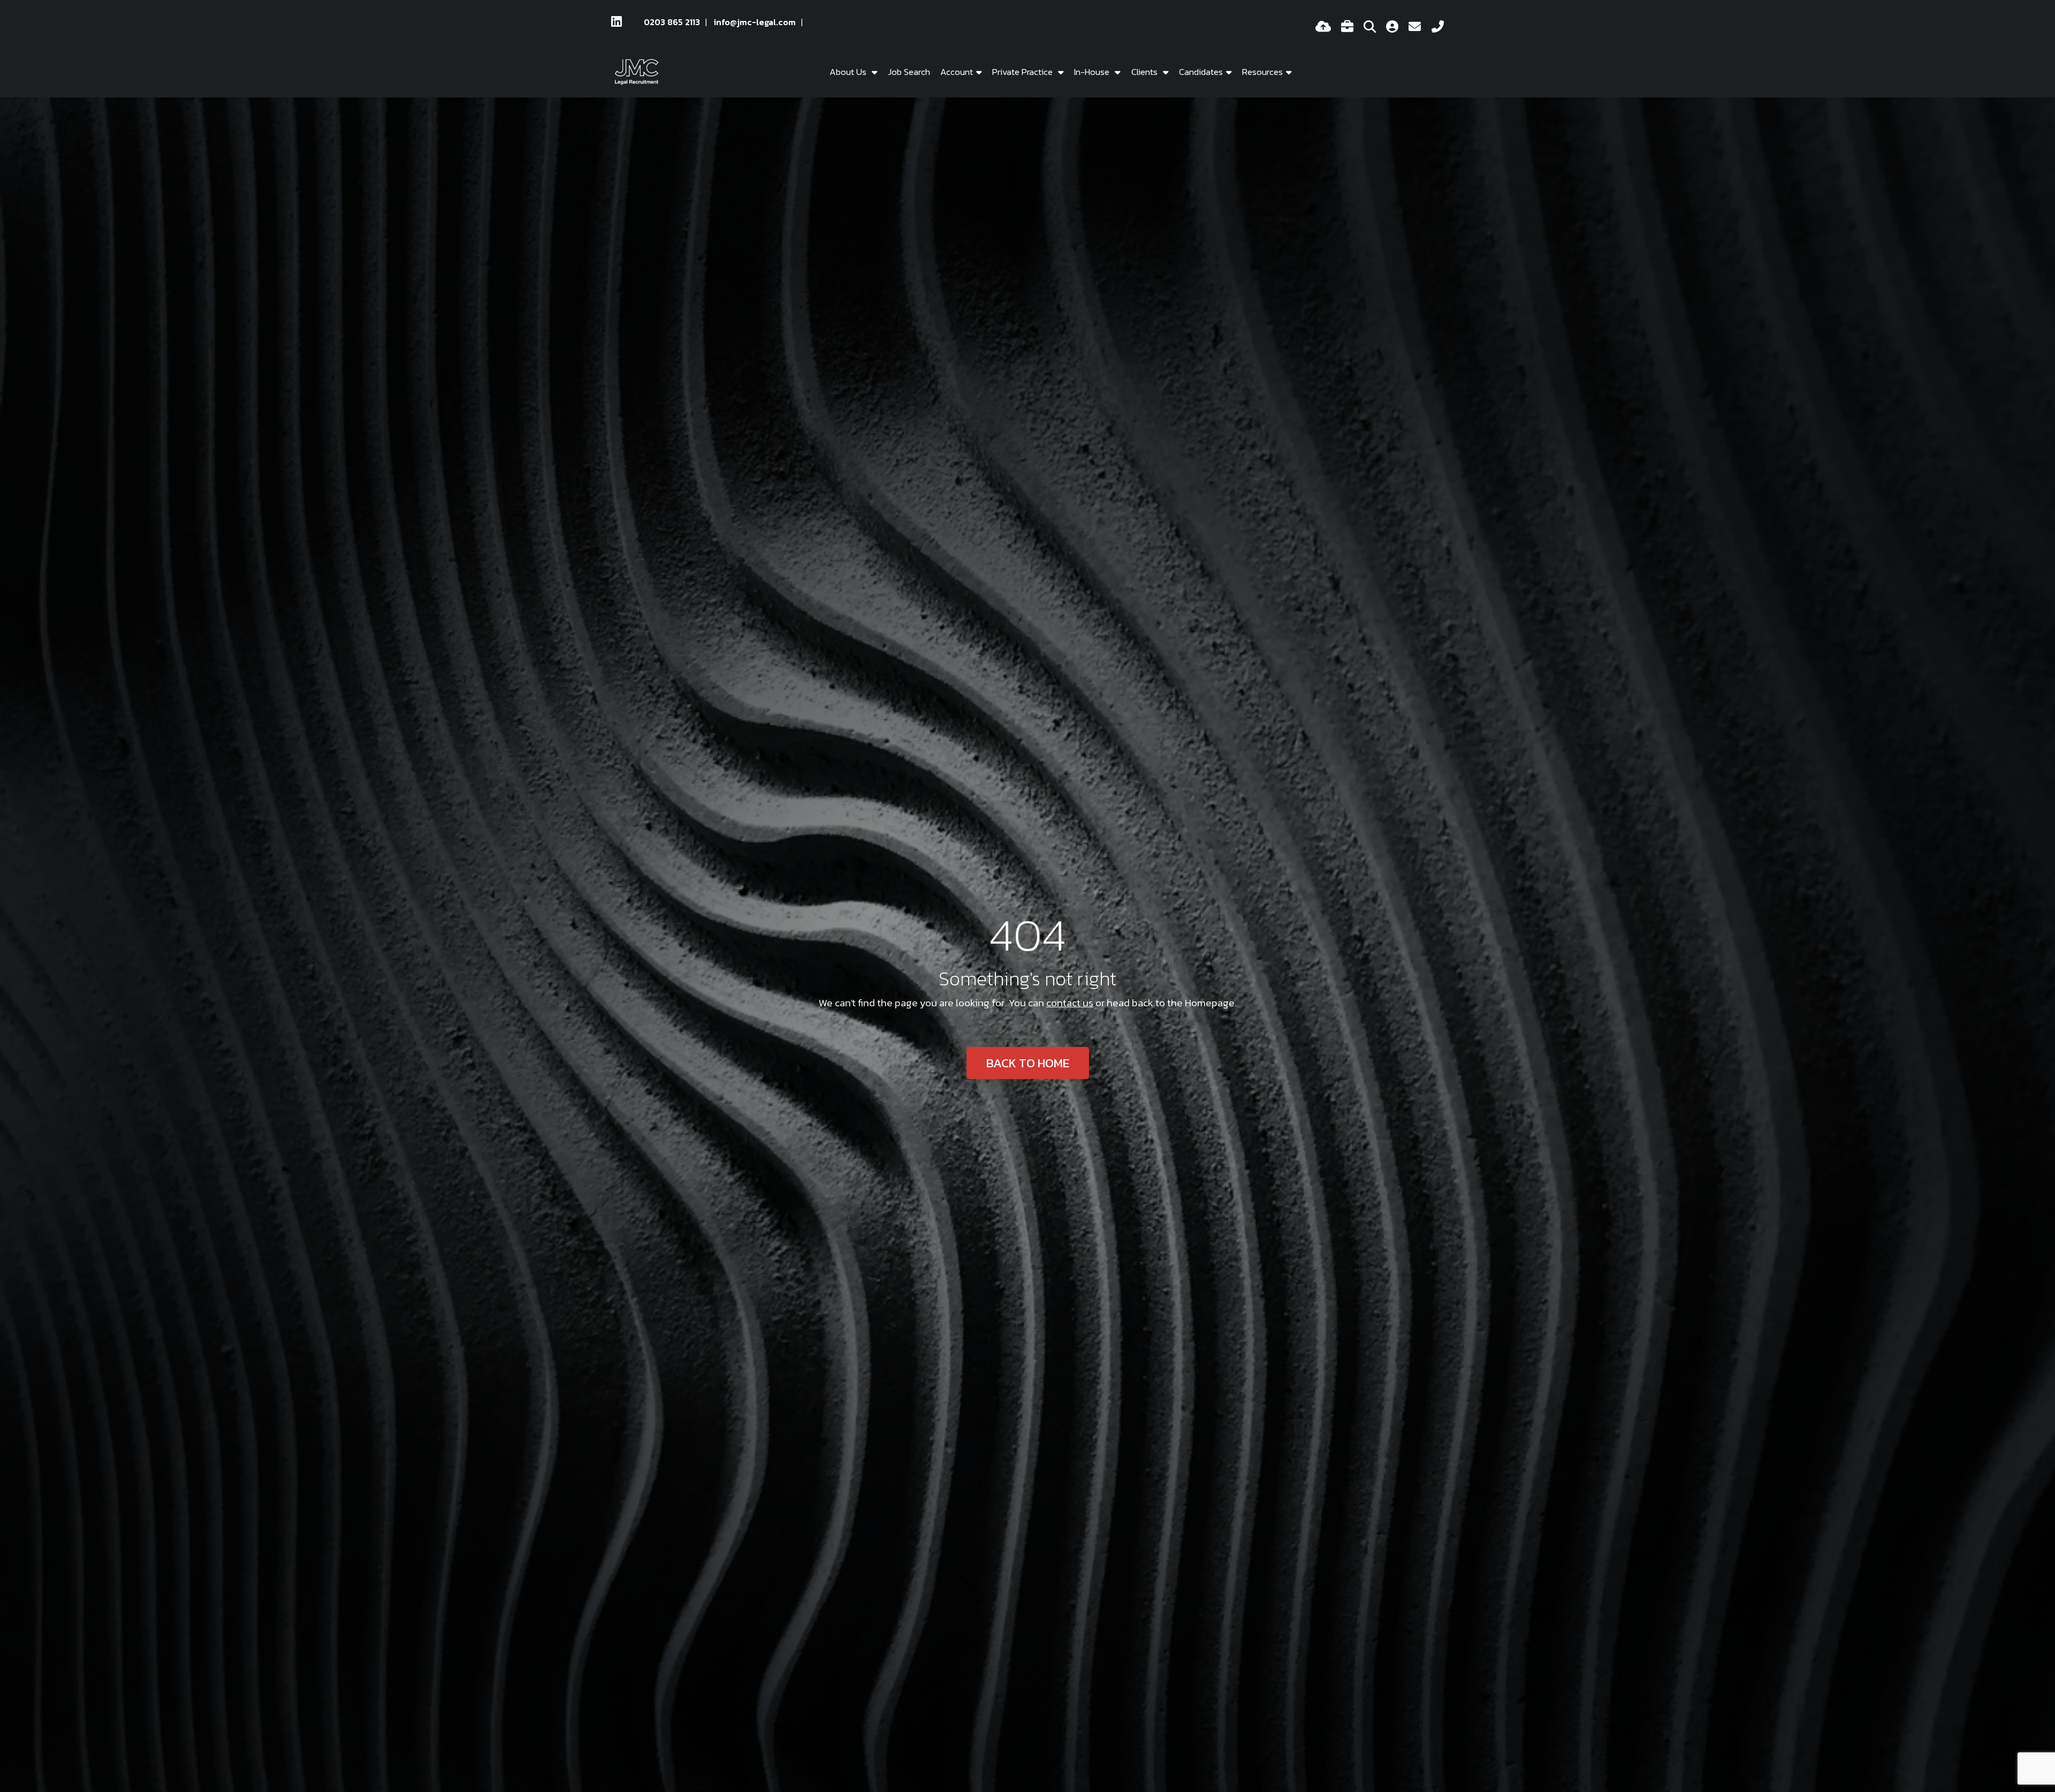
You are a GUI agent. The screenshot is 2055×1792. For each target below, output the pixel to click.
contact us (1070, 1003)
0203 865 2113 (672, 22)
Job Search (909, 72)
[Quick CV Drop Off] (1323, 28)
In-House (1093, 72)
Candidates (1201, 72)
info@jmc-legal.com (755, 22)
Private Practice (1023, 72)
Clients (1146, 72)
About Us (849, 72)
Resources (1262, 72)
